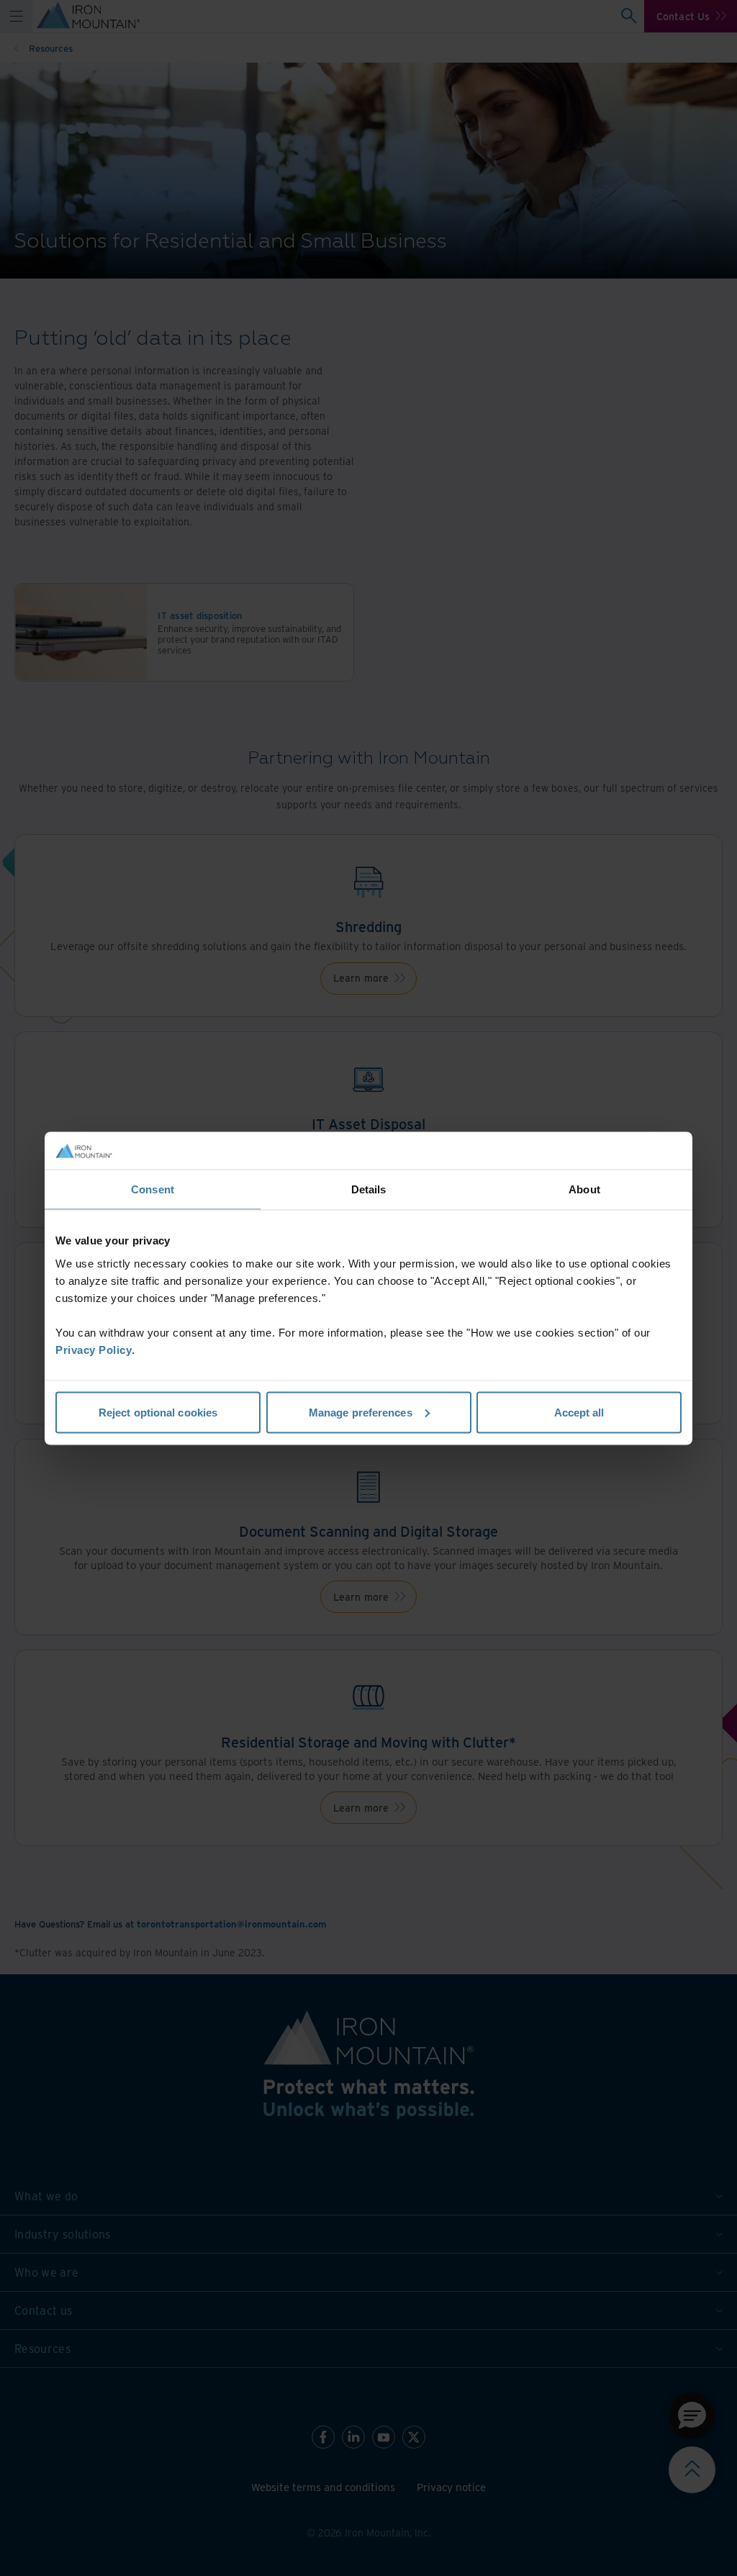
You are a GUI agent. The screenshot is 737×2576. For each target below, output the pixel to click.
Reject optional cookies (158, 1412)
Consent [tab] (153, 1189)
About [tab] (584, 1189)
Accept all (579, 1412)
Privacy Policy (94, 1349)
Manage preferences (361, 1412)
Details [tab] (369, 1189)
